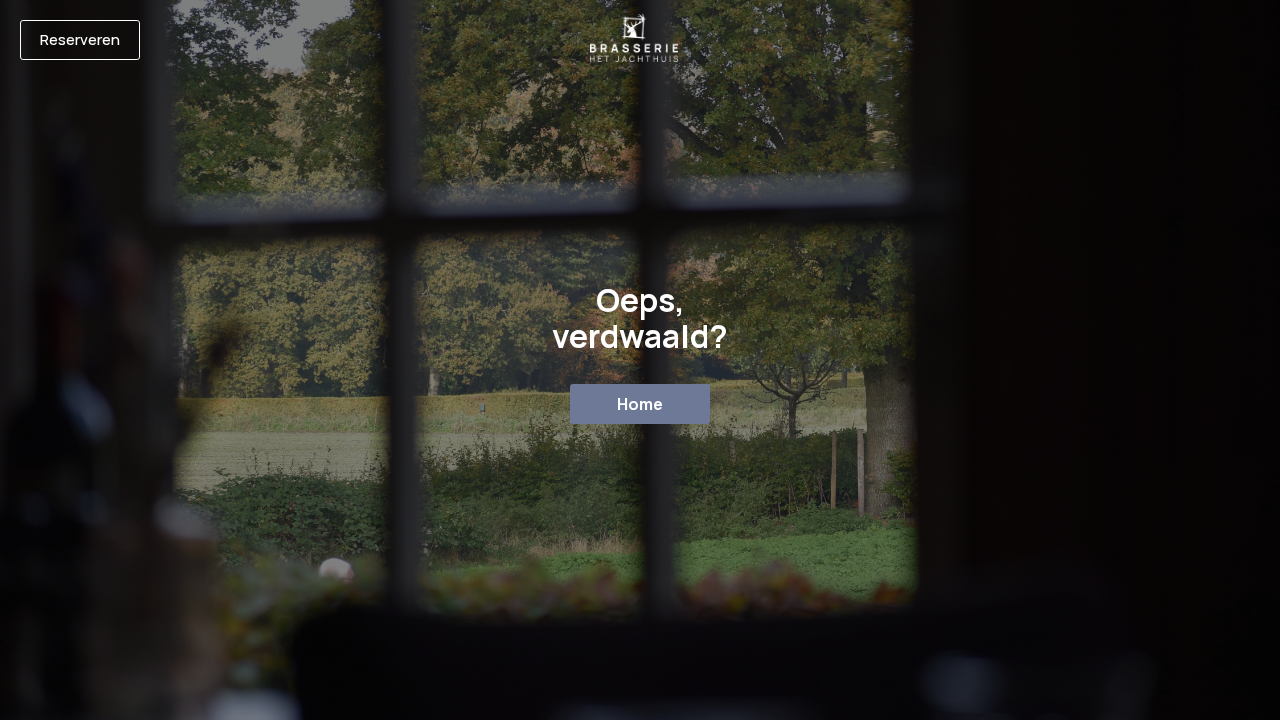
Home (640, 404)
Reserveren (80, 39)
